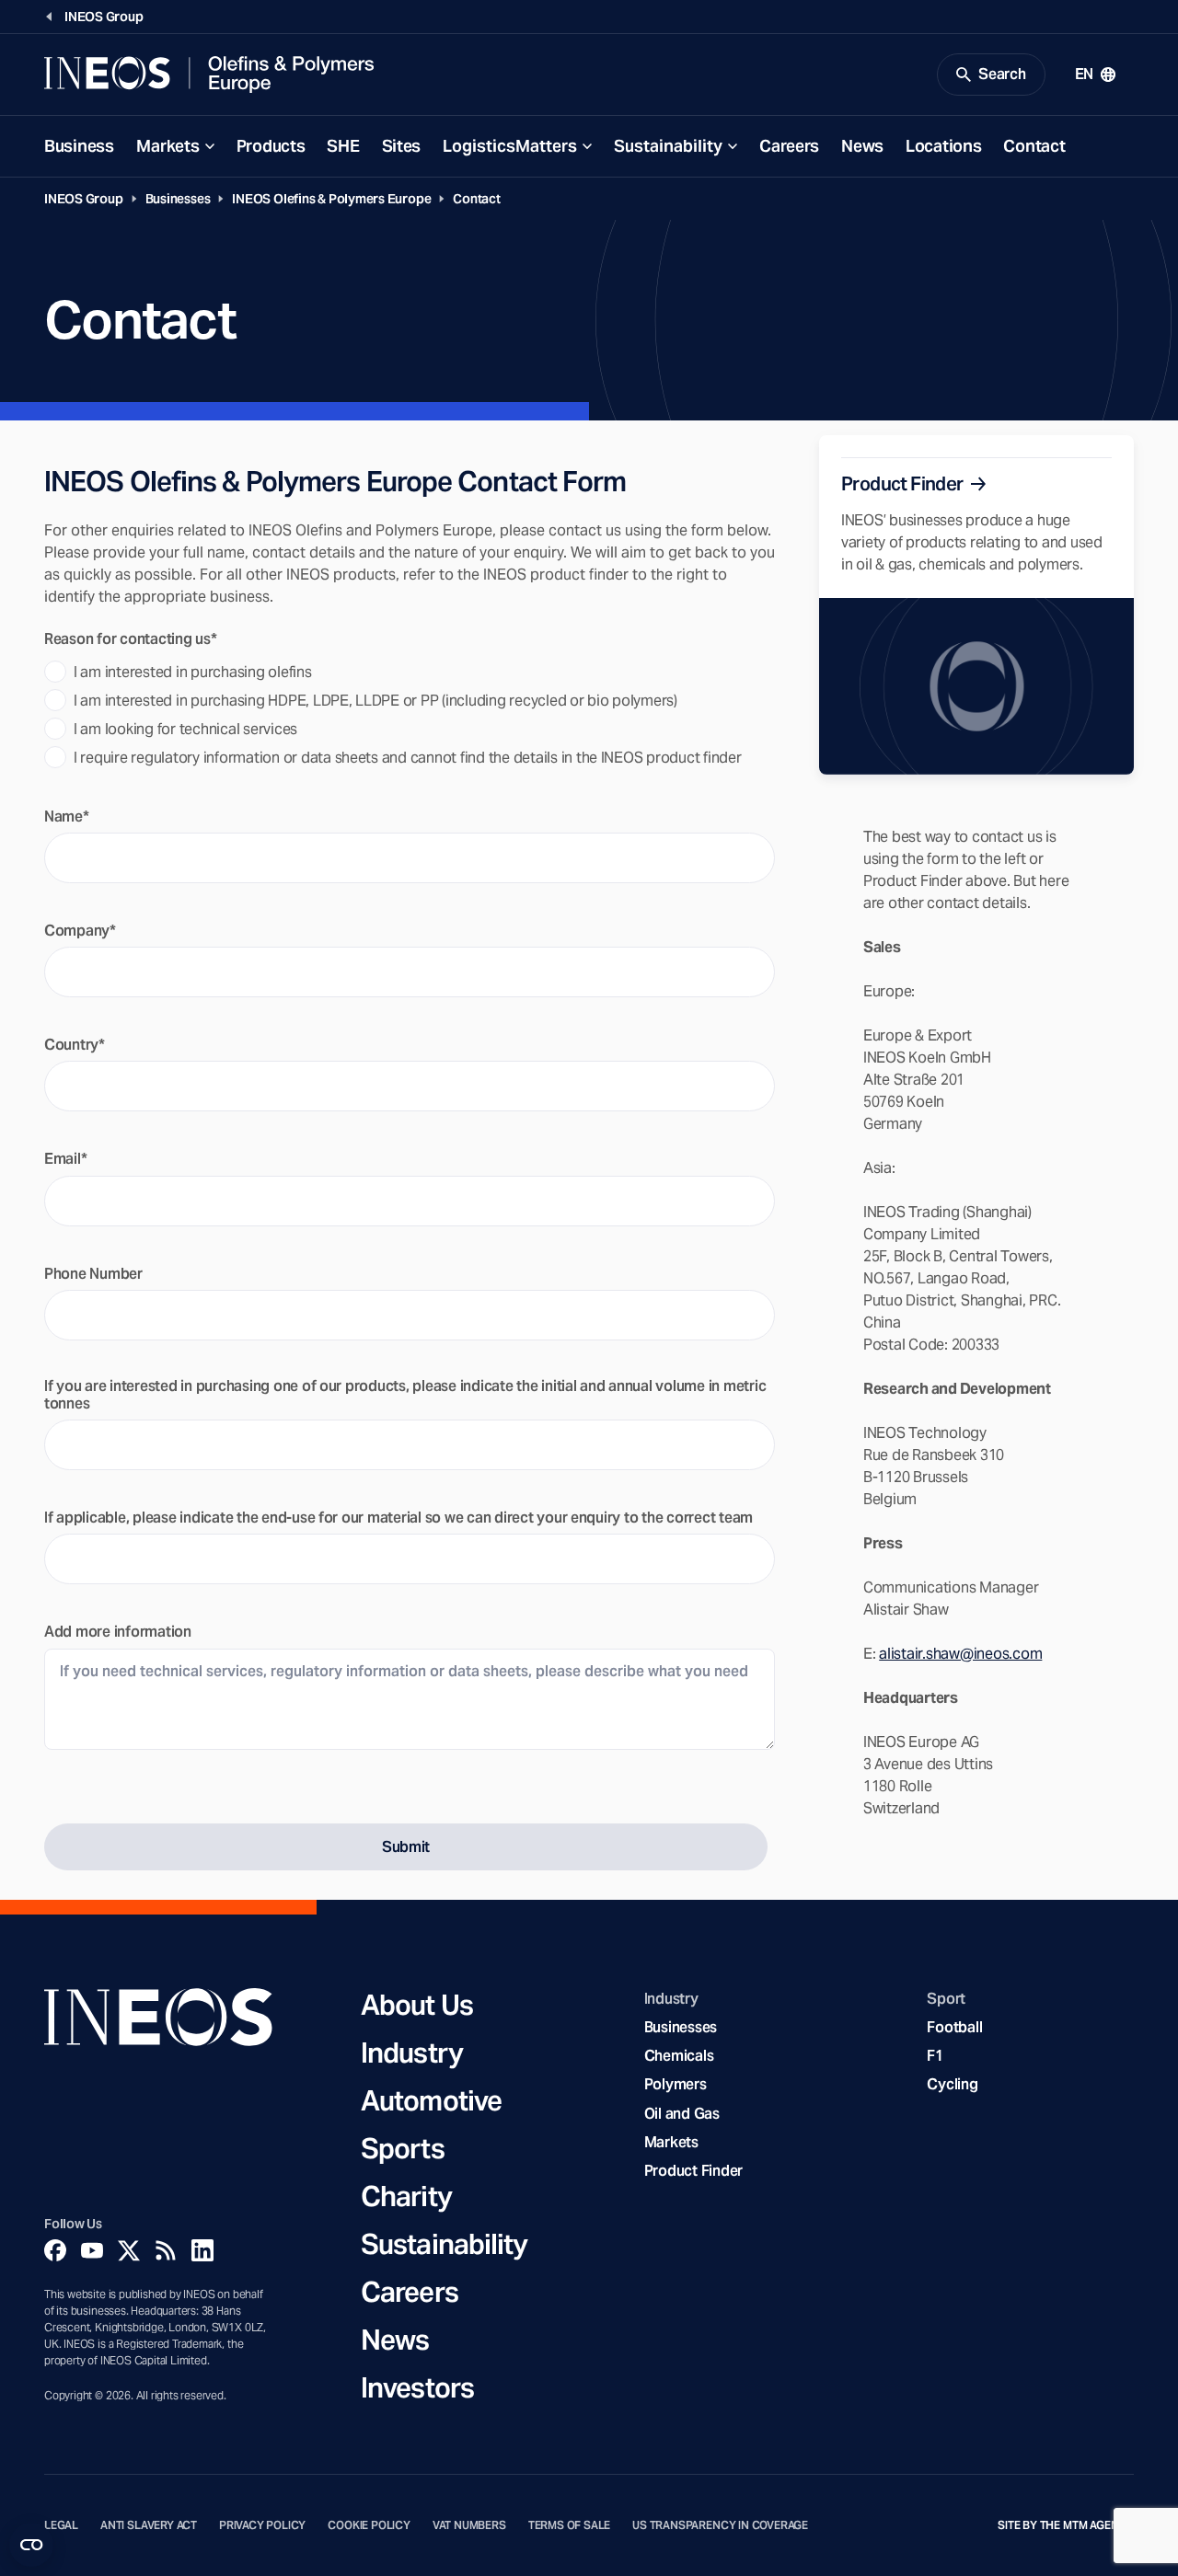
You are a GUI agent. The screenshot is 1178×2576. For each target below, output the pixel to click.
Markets (168, 146)
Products (271, 146)
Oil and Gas (682, 2114)
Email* (65, 1159)
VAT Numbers (469, 2525)
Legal (61, 2525)
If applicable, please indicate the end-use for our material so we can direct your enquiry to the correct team (398, 1518)
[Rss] (166, 2250)
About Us (417, 2005)
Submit (406, 1847)
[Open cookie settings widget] (31, 2545)
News (862, 146)
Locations (943, 146)
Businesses (178, 199)
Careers (789, 146)
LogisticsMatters (510, 146)
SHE (343, 146)
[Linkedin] (202, 2250)
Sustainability (668, 146)
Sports (403, 2148)
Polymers (676, 2084)
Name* (67, 816)
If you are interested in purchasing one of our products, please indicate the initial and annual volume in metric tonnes (405, 1395)
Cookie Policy (369, 2525)
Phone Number (93, 1274)
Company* (80, 931)
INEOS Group (84, 199)
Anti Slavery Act (149, 2525)
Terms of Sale (570, 2525)
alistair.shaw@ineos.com (960, 1654)
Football (954, 2027)
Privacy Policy (262, 2525)
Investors (417, 2387)
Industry (412, 2053)
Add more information (118, 1632)
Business (79, 146)
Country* (75, 1045)
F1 (935, 2056)
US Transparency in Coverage (720, 2525)
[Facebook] (55, 2250)
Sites (402, 146)
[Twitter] (129, 2250)
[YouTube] (92, 2250)
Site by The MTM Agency (1066, 2525)
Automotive (431, 2100)
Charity (406, 2196)
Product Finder (693, 2171)
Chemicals (679, 2056)
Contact (1034, 146)
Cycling (952, 2084)
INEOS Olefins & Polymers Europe (331, 199)
